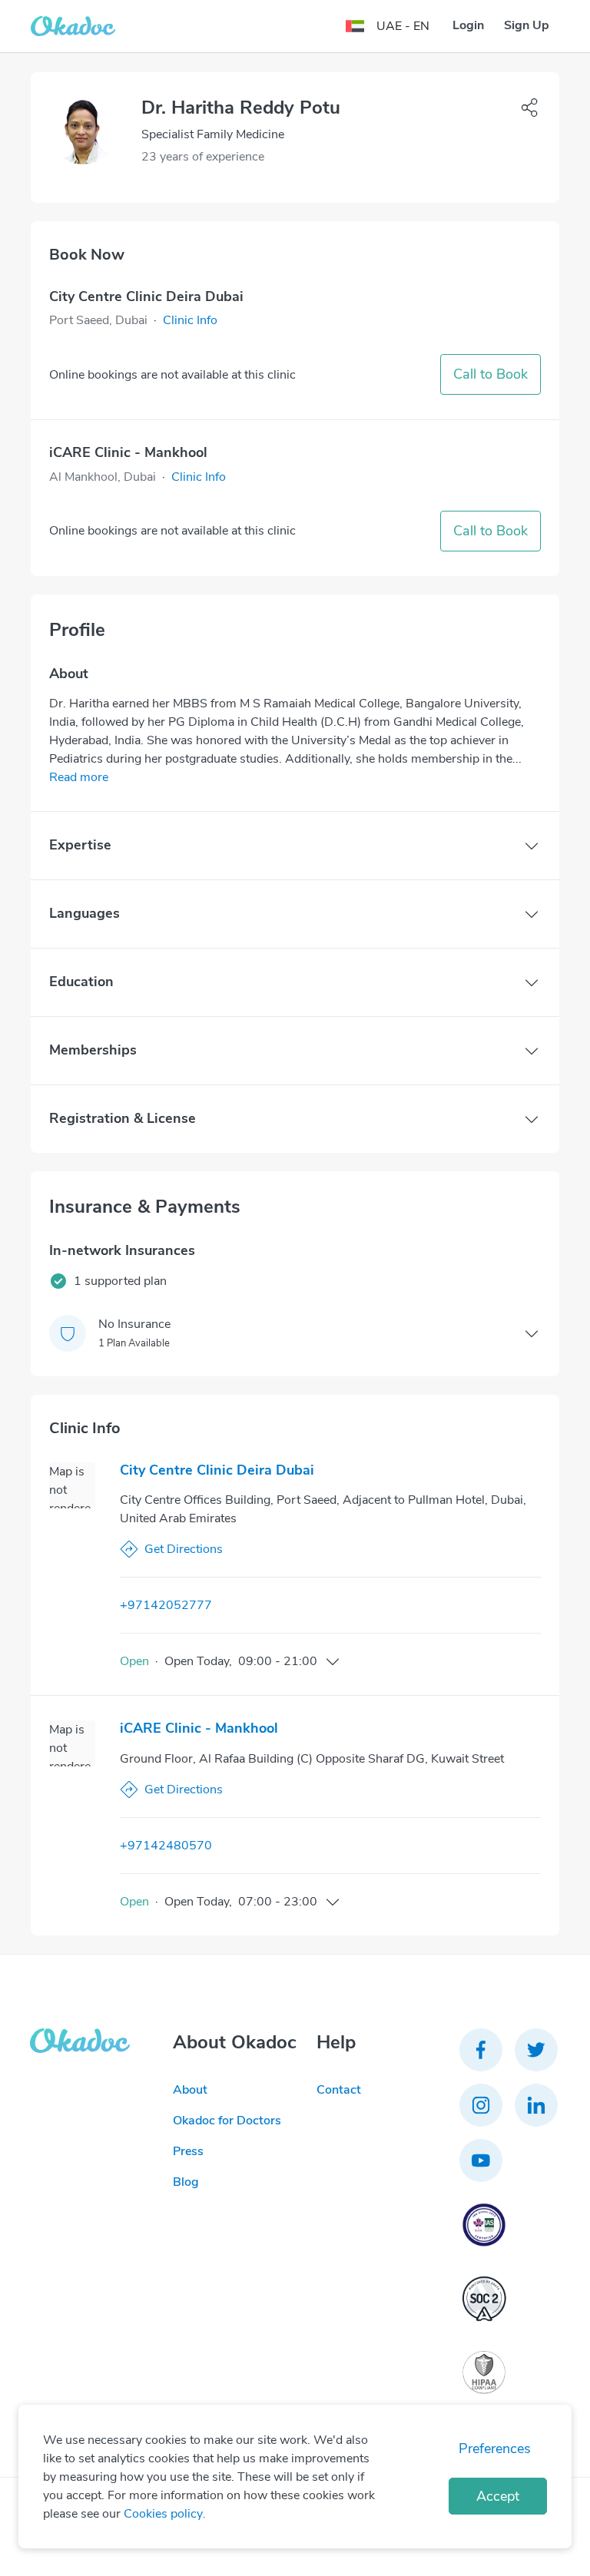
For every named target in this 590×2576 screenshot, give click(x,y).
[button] (190, 320)
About (190, 2090)
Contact (339, 2090)
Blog (186, 2182)
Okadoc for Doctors (227, 2121)
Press (188, 2151)
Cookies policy (163, 2514)
